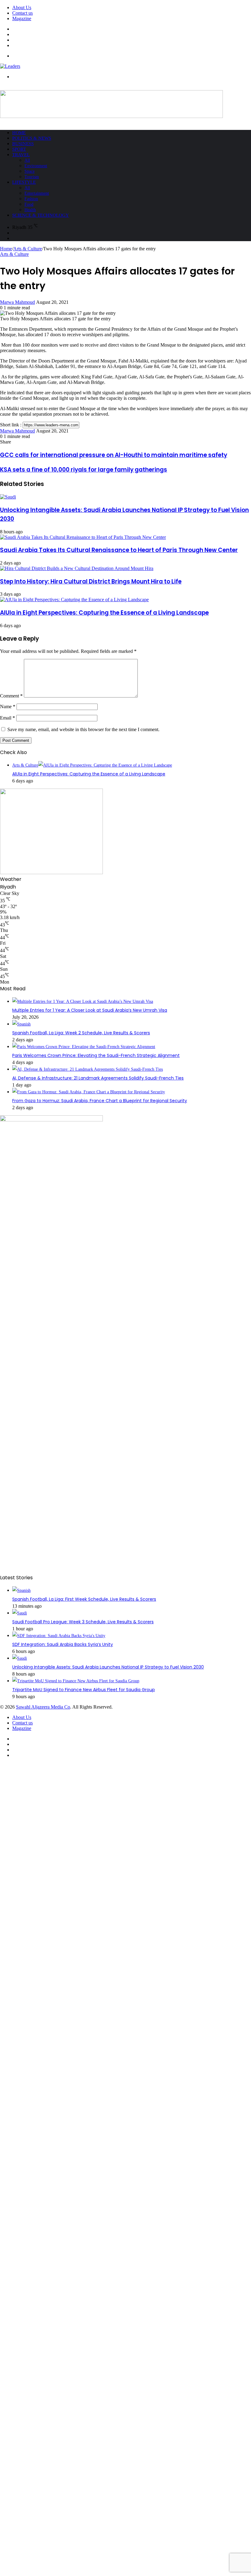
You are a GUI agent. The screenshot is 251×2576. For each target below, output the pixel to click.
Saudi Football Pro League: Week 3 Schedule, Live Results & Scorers (83, 1622)
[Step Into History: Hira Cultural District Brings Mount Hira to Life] (77, 568)
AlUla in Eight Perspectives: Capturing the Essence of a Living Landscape (104, 613)
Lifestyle (24, 182)
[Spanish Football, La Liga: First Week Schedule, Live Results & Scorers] (21, 1590)
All (27, 160)
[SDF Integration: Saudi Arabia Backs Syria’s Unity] (59, 1636)
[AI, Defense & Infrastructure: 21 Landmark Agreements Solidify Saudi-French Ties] (88, 1069)
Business (23, 144)
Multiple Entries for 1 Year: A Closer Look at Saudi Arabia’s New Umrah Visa (90, 1010)
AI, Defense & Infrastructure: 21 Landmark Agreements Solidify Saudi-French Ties (98, 1078)
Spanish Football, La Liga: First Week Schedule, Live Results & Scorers (84, 1599)
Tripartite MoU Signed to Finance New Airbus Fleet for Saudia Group (84, 1690)
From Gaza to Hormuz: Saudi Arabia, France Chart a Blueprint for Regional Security (100, 1101)
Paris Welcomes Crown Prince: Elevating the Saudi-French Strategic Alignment (96, 1055)
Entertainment (37, 193)
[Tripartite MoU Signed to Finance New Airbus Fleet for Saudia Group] (76, 1681)
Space (30, 171)
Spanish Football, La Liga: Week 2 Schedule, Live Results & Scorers (81, 1033)
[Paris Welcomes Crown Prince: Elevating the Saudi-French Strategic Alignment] (84, 1047)
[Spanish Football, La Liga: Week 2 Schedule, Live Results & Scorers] (21, 1024)
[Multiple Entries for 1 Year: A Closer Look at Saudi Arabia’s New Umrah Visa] (83, 1001)
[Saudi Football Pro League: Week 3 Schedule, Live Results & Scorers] (20, 1613)
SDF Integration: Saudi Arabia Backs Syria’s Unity (63, 1644)
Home (19, 133)
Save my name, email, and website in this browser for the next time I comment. (83, 729)
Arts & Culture (28, 249)
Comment (11, 696)
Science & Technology (41, 215)
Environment (36, 166)
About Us (22, 7)
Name (8, 707)
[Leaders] (10, 66)
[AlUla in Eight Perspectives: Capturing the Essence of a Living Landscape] (74, 600)
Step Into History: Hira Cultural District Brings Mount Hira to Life (91, 581)
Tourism (32, 177)
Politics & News (32, 138)
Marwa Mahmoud (17, 302)
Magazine (22, 18)
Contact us (22, 13)
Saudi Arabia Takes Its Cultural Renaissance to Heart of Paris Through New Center (119, 550)
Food (29, 204)
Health (30, 210)
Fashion (31, 199)
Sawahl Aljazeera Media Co (43, 1707)
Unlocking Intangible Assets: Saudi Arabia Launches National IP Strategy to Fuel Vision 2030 (108, 1667)
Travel (21, 155)
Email (7, 718)
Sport (19, 149)
